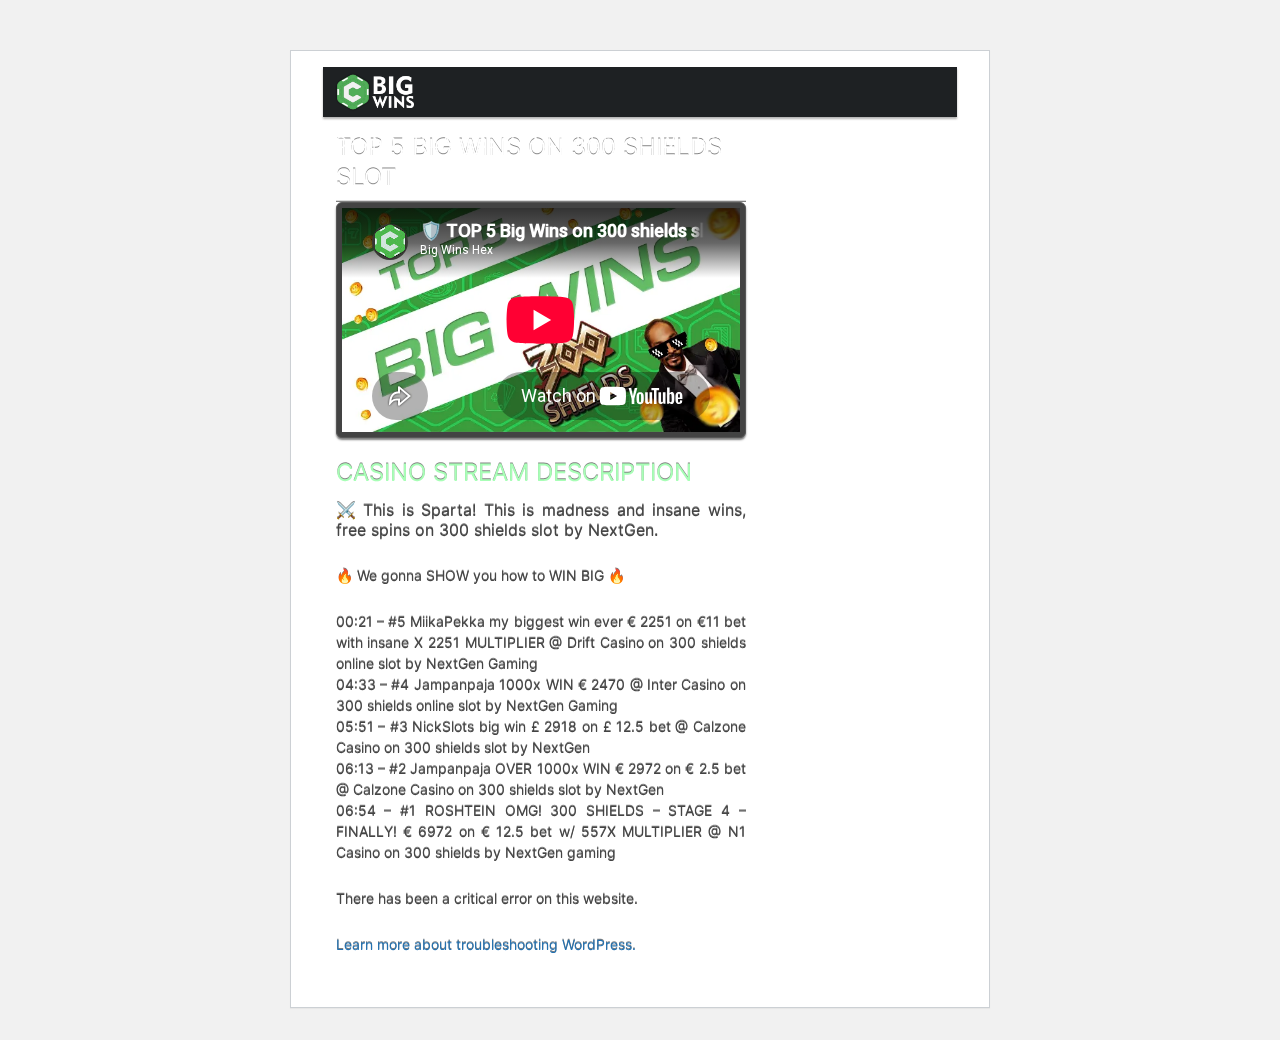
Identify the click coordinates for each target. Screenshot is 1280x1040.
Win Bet (693, 142)
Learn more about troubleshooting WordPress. (486, 944)
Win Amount (816, 142)
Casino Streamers (415, 142)
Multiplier (578, 142)
